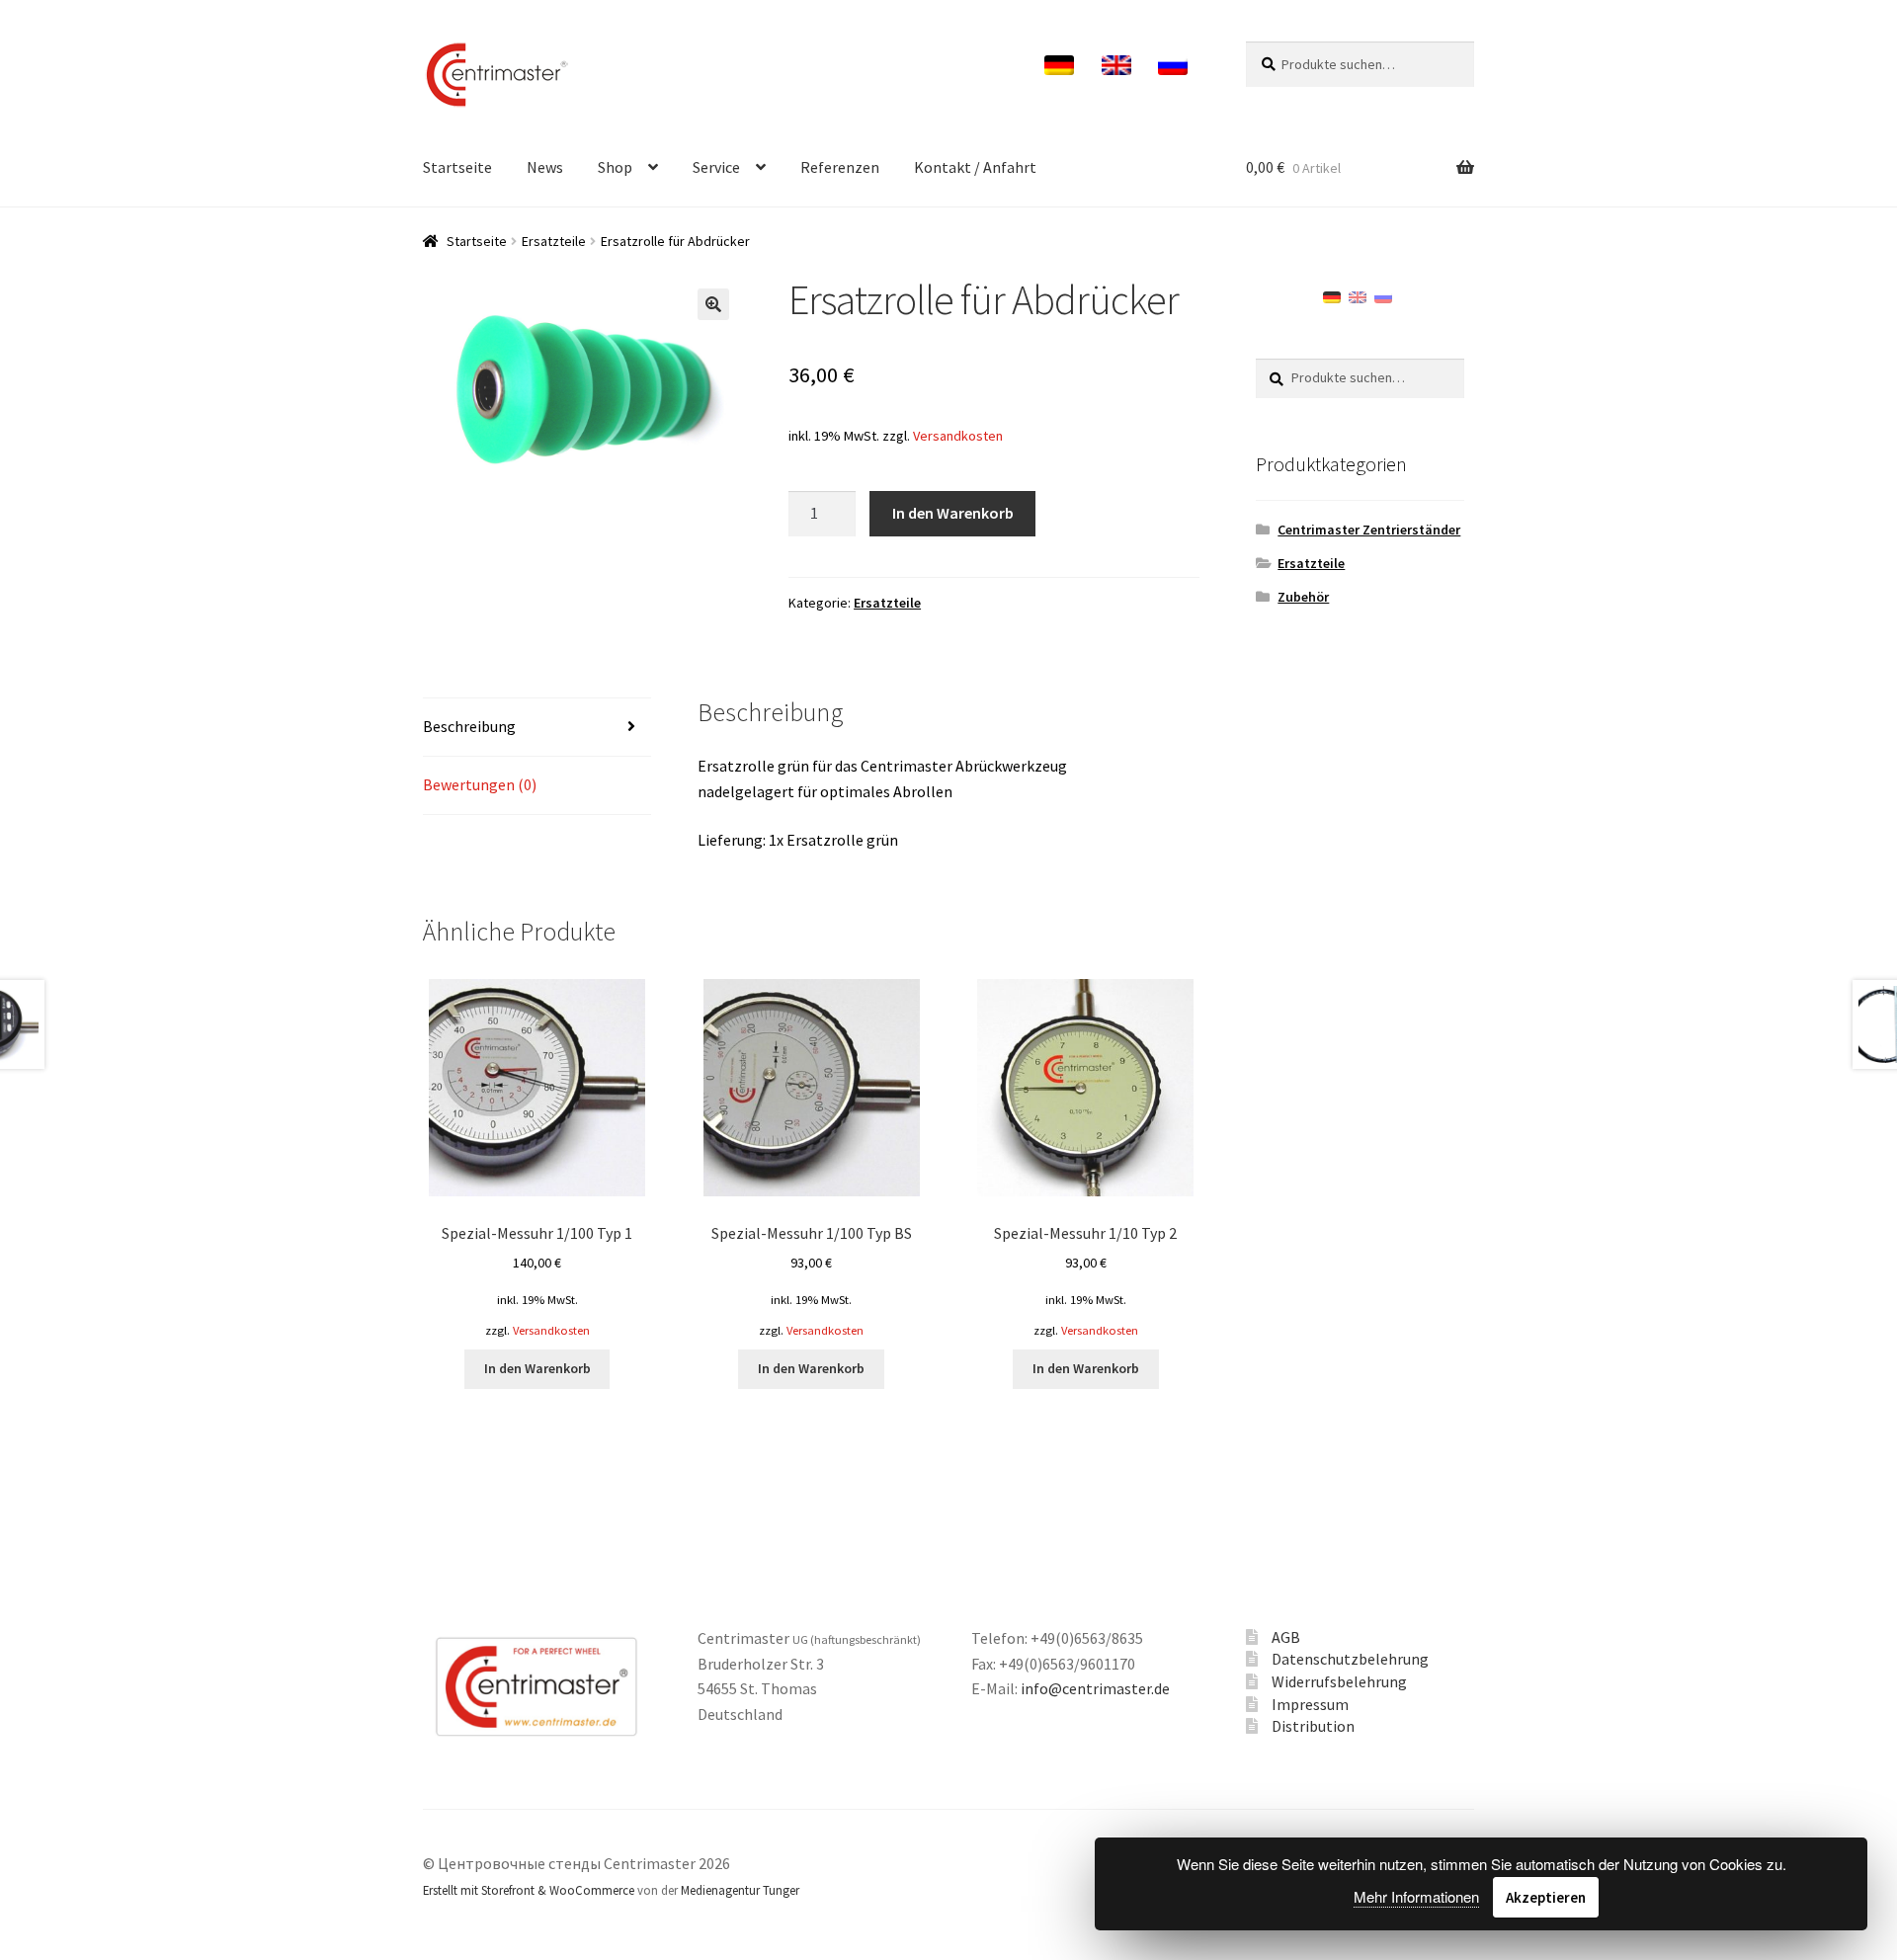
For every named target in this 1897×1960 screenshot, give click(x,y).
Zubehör (1303, 597)
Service (716, 167)
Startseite (457, 167)
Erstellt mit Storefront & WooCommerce (529, 1890)
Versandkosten (958, 436)
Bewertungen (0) (480, 784)
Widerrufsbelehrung (1339, 1681)
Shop (615, 167)
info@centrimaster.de (1095, 1688)
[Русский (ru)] (1383, 295)
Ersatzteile (554, 241)
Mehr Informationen (1416, 1896)
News (545, 167)
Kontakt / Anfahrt (975, 167)
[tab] (537, 728)
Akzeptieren (1546, 1897)
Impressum (1310, 1704)
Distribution (1313, 1726)
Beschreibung (469, 726)
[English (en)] (1358, 295)
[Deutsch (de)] (1332, 295)
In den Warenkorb (953, 513)
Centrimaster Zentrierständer (1369, 530)
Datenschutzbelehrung (1350, 1659)
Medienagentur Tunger (740, 1890)
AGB (1286, 1637)
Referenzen (840, 167)
